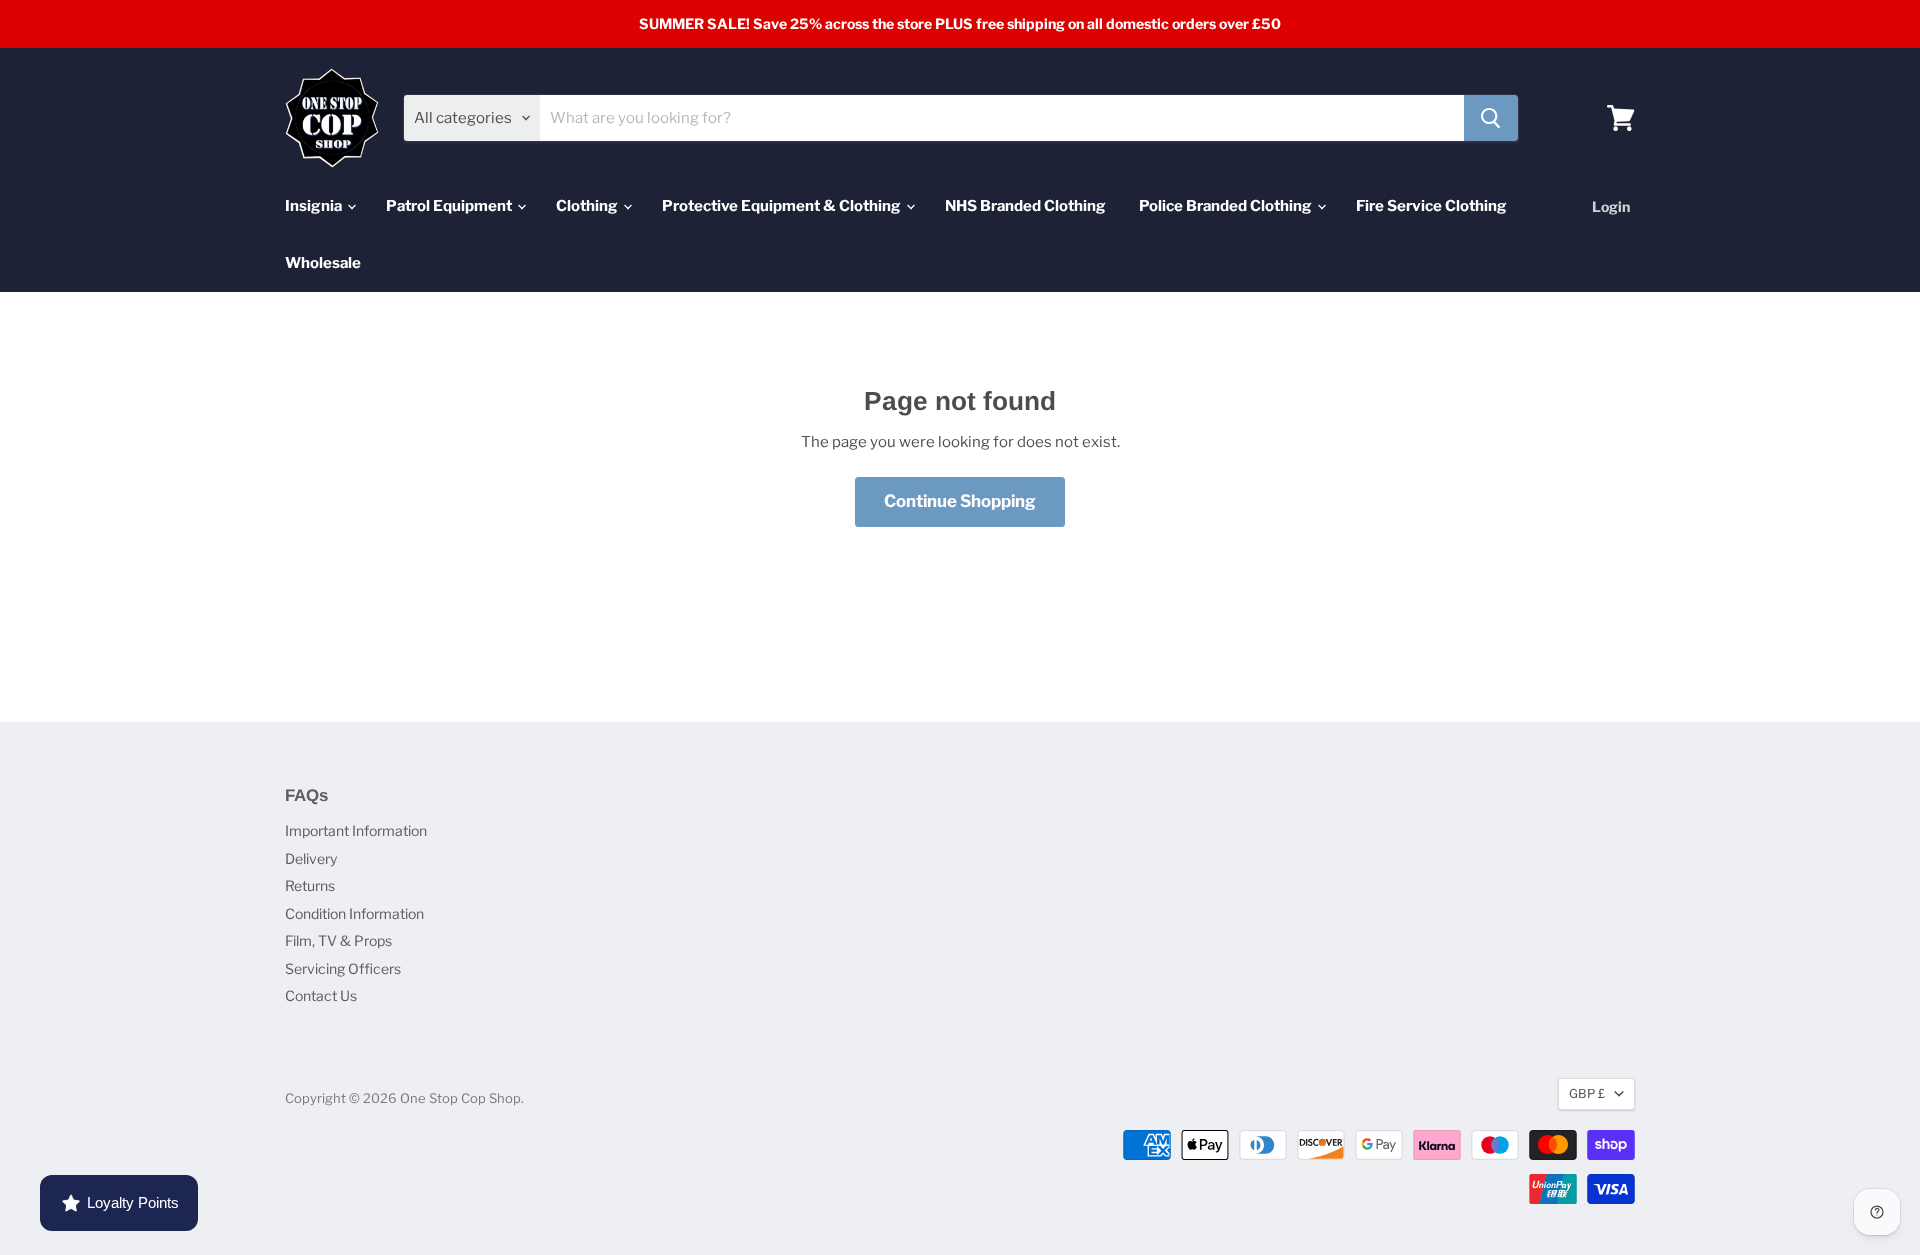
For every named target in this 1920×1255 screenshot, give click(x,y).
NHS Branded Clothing (1025, 206)
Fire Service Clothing (1431, 206)
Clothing (588, 206)
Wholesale (323, 263)
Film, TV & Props (338, 940)
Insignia (315, 206)
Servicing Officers (343, 968)
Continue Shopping (960, 501)
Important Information (356, 830)
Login (1611, 206)
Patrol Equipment (450, 206)
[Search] (1491, 118)
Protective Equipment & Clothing (783, 206)
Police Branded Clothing (1227, 206)
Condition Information (354, 913)
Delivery (311, 858)
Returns (310, 885)
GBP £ (1587, 1093)
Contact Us (321, 995)
